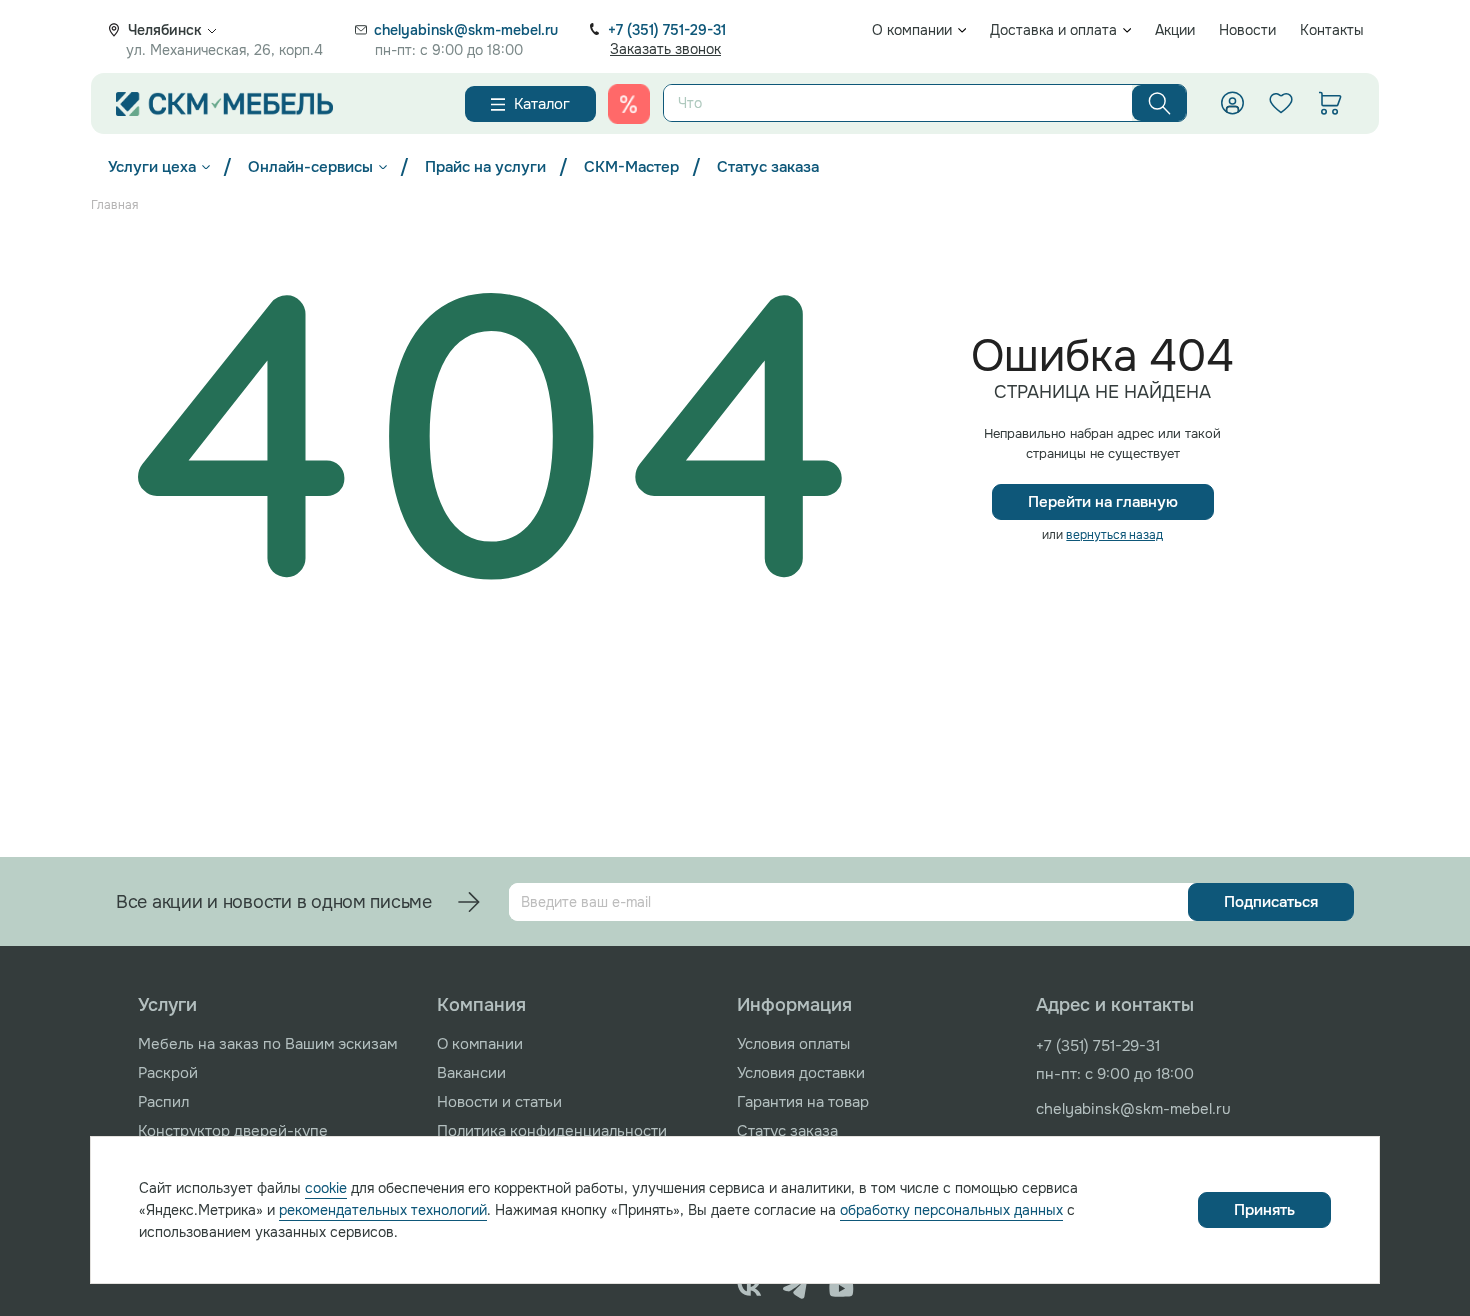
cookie (326, 1188)
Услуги (167, 1005)
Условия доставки (801, 1073)
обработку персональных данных (951, 1210)
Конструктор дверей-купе (233, 1131)
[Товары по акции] (629, 104)
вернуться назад (1114, 535)
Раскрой (168, 1073)
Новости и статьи (499, 1102)
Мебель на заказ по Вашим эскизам (267, 1044)
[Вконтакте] (749, 1288)
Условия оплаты (793, 1044)
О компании (912, 30)
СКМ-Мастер (631, 167)
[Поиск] (1159, 103)
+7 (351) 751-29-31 (667, 30)
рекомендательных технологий (383, 1210)
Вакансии (471, 1073)
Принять (1264, 1210)
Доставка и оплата (1053, 30)
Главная (114, 205)
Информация (794, 1005)
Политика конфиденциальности (552, 1131)
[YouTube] (841, 1288)
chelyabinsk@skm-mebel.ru (466, 30)
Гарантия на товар (803, 1102)
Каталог (542, 104)
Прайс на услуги (485, 167)
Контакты (1332, 30)
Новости (1247, 30)
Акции (1175, 30)
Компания (481, 1005)
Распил (163, 1102)
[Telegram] (795, 1288)
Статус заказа (768, 167)
